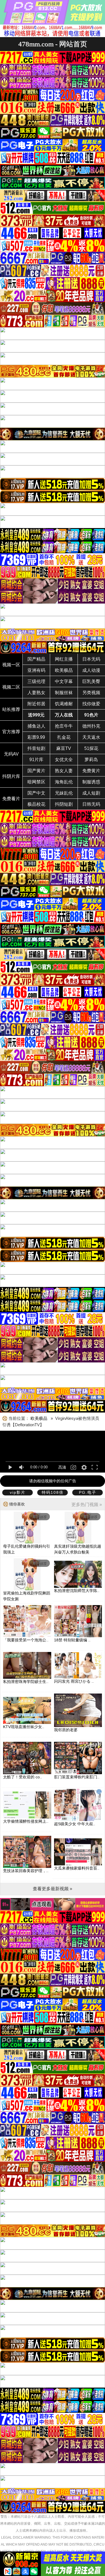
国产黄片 (36, 771)
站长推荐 (11, 709)
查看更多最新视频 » (53, 1889)
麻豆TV (64, 748)
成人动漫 (91, 670)
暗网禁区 (36, 782)
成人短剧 (91, 793)
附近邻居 (36, 704)
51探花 (91, 748)
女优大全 (64, 760)
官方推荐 (11, 732)
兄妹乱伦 (64, 793)
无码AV (11, 754)
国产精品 (36, 659)
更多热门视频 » (87, 1505)
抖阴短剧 (64, 804)
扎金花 (64, 737)
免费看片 (11, 799)
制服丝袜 (64, 693)
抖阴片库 (11, 776)
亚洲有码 (36, 670)
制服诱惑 (91, 782)
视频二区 (11, 687)
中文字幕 (64, 681)
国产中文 (36, 793)
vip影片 (18, 1492)
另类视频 (91, 693)
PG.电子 (88, 1492)
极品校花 (36, 804)
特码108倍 (53, 1492)
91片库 (36, 760)
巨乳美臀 (91, 681)
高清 (62, 1467)
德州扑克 (91, 726)
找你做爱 (91, 704)
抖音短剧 (36, 748)
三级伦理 (36, 681)
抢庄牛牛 (64, 726)
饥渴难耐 (64, 704)
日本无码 (91, 659)
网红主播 (64, 659)
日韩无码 (91, 804)
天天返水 (91, 737)
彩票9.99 (36, 737)
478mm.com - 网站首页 (53, 44)
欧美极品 (64, 670)
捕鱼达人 (36, 726)
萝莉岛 (91, 760)
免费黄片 (91, 771)
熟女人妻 (64, 771)
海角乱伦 (64, 782)
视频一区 (11, 665)
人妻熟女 (36, 693)
